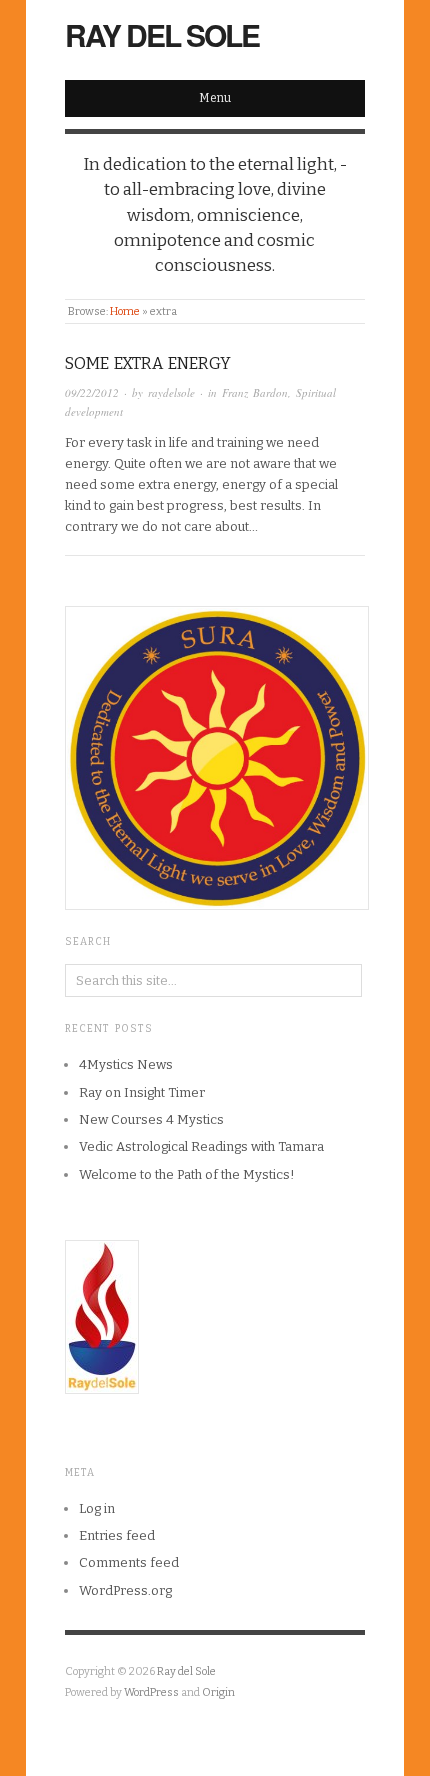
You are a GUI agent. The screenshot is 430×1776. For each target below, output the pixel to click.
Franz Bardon (255, 392)
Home (125, 311)
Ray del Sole (162, 34)
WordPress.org (125, 1590)
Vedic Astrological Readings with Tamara (201, 1146)
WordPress (151, 1692)
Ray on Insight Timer (142, 1092)
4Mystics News (126, 1064)
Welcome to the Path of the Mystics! (187, 1174)
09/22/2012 (92, 392)
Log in (97, 1508)
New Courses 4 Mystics (151, 1119)
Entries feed (117, 1535)
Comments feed (129, 1562)
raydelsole (171, 392)
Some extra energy (148, 363)
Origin (218, 1692)
